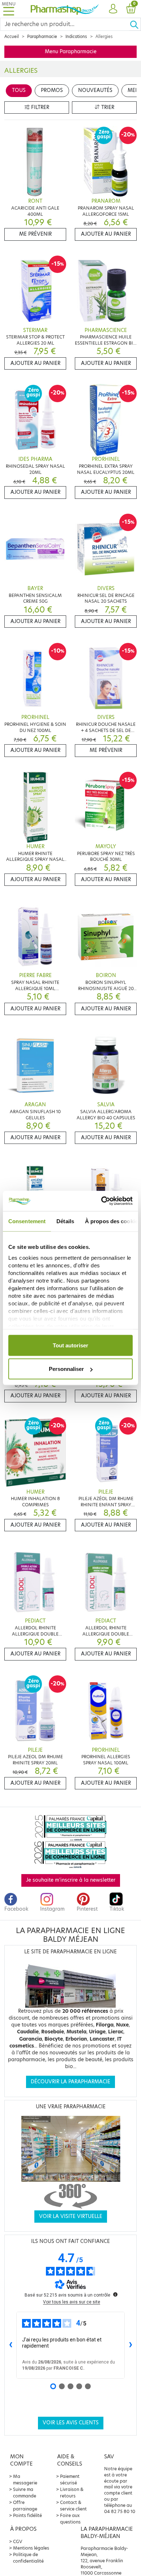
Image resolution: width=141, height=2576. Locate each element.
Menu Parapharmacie (71, 52)
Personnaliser (66, 1369)
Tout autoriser (70, 1345)
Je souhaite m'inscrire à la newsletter (71, 1880)
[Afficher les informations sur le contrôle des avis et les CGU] (115, 2294)
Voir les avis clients (71, 2423)
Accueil (12, 37)
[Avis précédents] (10, 2345)
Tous (19, 90)
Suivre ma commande (25, 2493)
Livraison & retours (72, 2493)
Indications (76, 37)
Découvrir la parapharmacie (70, 2082)
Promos (52, 90)
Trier (107, 107)
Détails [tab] (65, 1221)
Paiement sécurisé (70, 2480)
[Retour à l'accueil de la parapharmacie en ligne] (65, 9)
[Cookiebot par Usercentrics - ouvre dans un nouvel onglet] (101, 1201)
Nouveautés (95, 90)
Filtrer (39, 107)
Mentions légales (31, 2548)
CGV (18, 2541)
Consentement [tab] (27, 1221)
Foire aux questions (70, 2519)
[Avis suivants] (131, 2345)
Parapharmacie (42, 37)
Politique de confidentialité (28, 2558)
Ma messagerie (25, 2480)
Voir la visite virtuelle (71, 2216)
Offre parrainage (25, 2506)
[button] (113, 9)
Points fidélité (27, 2515)
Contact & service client (73, 2506)
